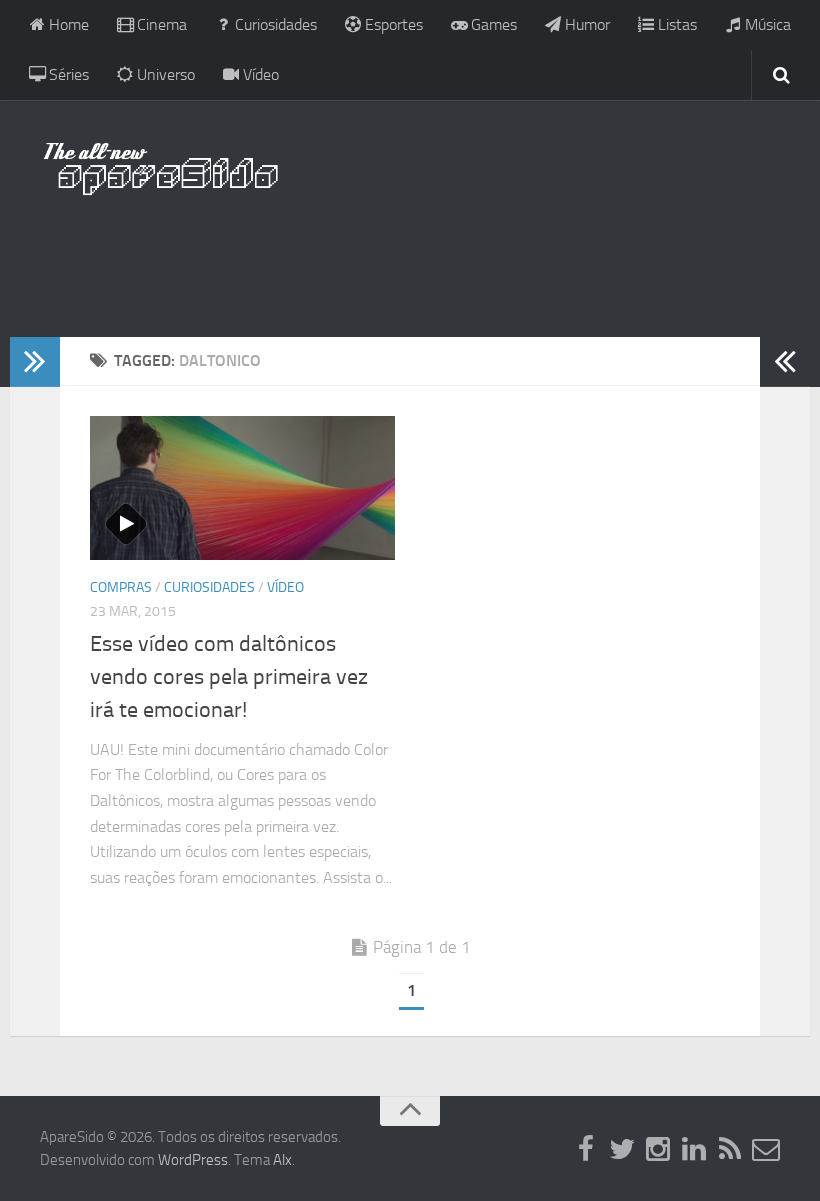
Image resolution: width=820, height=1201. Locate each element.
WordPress (193, 1160)
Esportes (392, 24)
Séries (67, 74)
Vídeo (259, 74)
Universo (164, 74)
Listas (675, 24)
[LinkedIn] (694, 1150)
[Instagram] (658, 1150)
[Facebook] (586, 1150)
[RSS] (730, 1150)
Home (67, 24)
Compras (121, 587)
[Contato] (766, 1150)
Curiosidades (274, 24)
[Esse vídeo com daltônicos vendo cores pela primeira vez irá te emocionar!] (242, 488)
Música (766, 24)
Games (492, 24)
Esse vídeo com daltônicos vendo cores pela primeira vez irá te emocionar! (229, 677)
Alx (282, 1160)
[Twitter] (622, 1150)
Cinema (160, 24)
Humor (585, 24)
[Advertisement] (410, 255)
